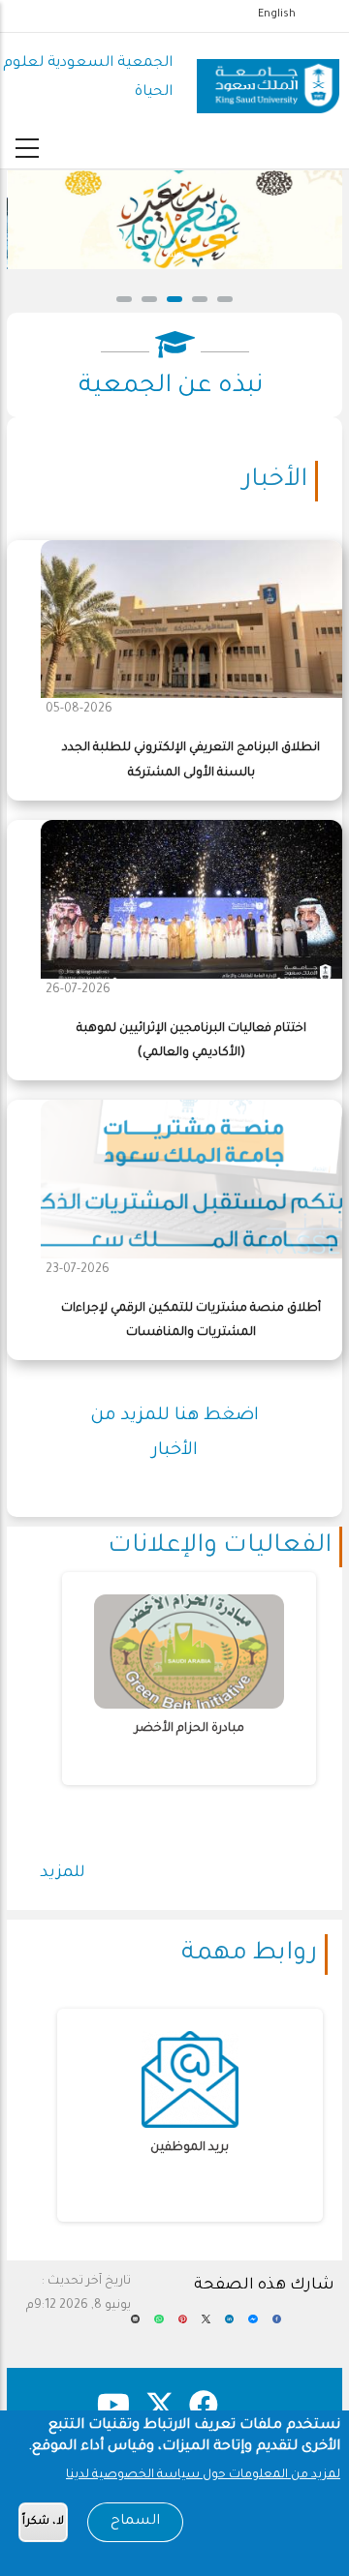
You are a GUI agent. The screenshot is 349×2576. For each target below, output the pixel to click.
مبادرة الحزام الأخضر (190, 1729)
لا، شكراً (43, 2522)
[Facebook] (277, 2326)
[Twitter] (206, 2326)
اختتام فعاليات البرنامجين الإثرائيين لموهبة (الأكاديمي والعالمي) (191, 1041)
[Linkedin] (229, 2326)
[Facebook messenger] (253, 2326)
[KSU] (268, 79)
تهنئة (175, 256)
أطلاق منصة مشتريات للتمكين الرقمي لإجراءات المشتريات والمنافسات (191, 1321)
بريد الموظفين (190, 2148)
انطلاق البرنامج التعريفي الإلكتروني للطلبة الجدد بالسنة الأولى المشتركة (191, 760)
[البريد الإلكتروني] (135, 2326)
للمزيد (63, 1873)
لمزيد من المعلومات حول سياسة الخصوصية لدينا (203, 2475)
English (277, 15)
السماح (135, 2522)
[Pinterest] (183, 2326)
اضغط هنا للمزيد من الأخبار (174, 1434)
